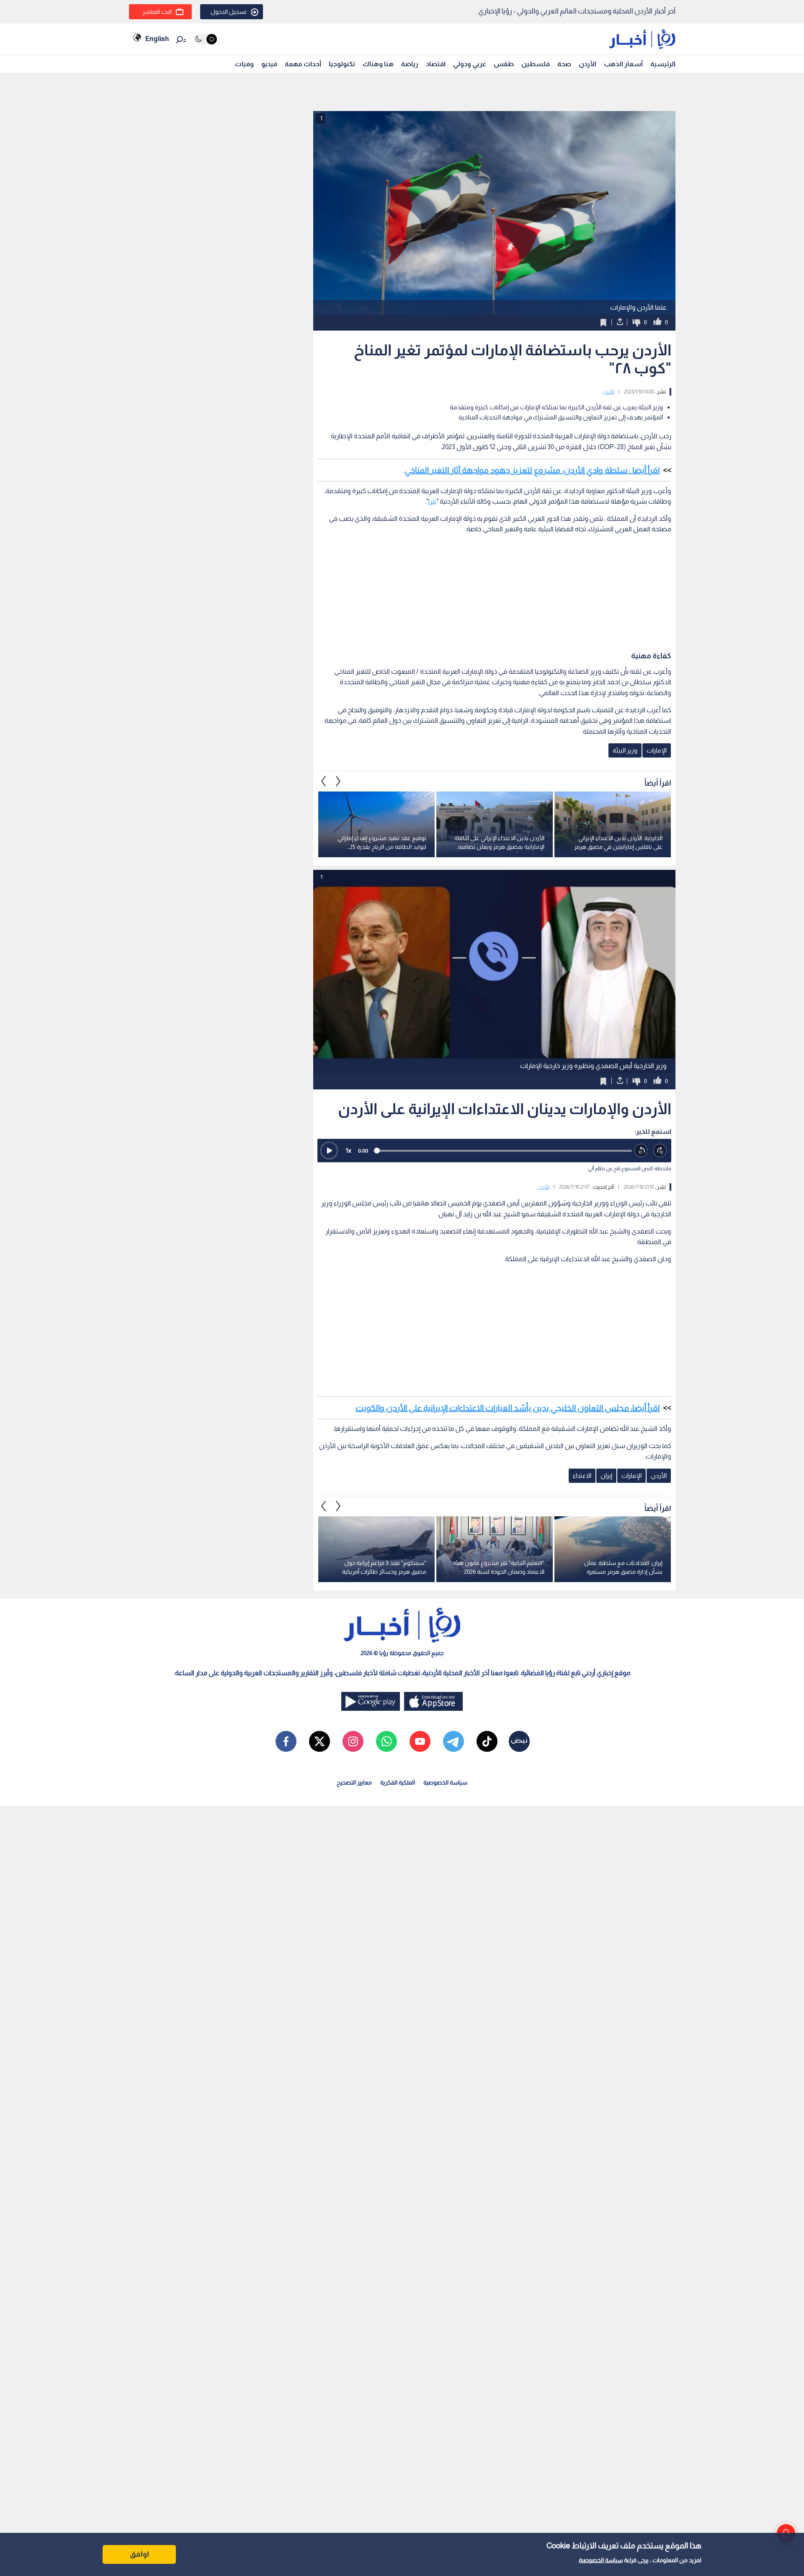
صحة (564, 64)
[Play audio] (329, 1151)
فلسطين (536, 64)
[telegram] (454, 1741)
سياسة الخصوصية (601, 2560)
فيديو (269, 64)
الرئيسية (663, 64)
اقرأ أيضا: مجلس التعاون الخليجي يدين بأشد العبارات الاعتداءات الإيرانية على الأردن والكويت (508, 1408)
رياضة (410, 64)
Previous (338, 781)
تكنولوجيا (342, 64)
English (157, 39)
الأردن (588, 64)
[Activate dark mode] (205, 39)
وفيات (244, 64)
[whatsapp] (387, 1741)
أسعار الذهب (623, 64)
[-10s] (641, 1151)
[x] (320, 1741)
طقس (504, 64)
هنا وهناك (378, 64)
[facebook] (286, 1741)
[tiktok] (487, 1741)
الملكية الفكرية (398, 1782)
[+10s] (660, 1151)
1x (348, 1150)
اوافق (139, 2554)
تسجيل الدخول (229, 12)
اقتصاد (436, 64)
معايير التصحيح (354, 1782)
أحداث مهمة (303, 64)
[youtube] (420, 1741)
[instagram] (353, 1741)
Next (324, 781)
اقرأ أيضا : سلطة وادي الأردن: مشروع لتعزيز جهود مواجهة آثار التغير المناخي (532, 470)
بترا (432, 501)
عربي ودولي (470, 64)
